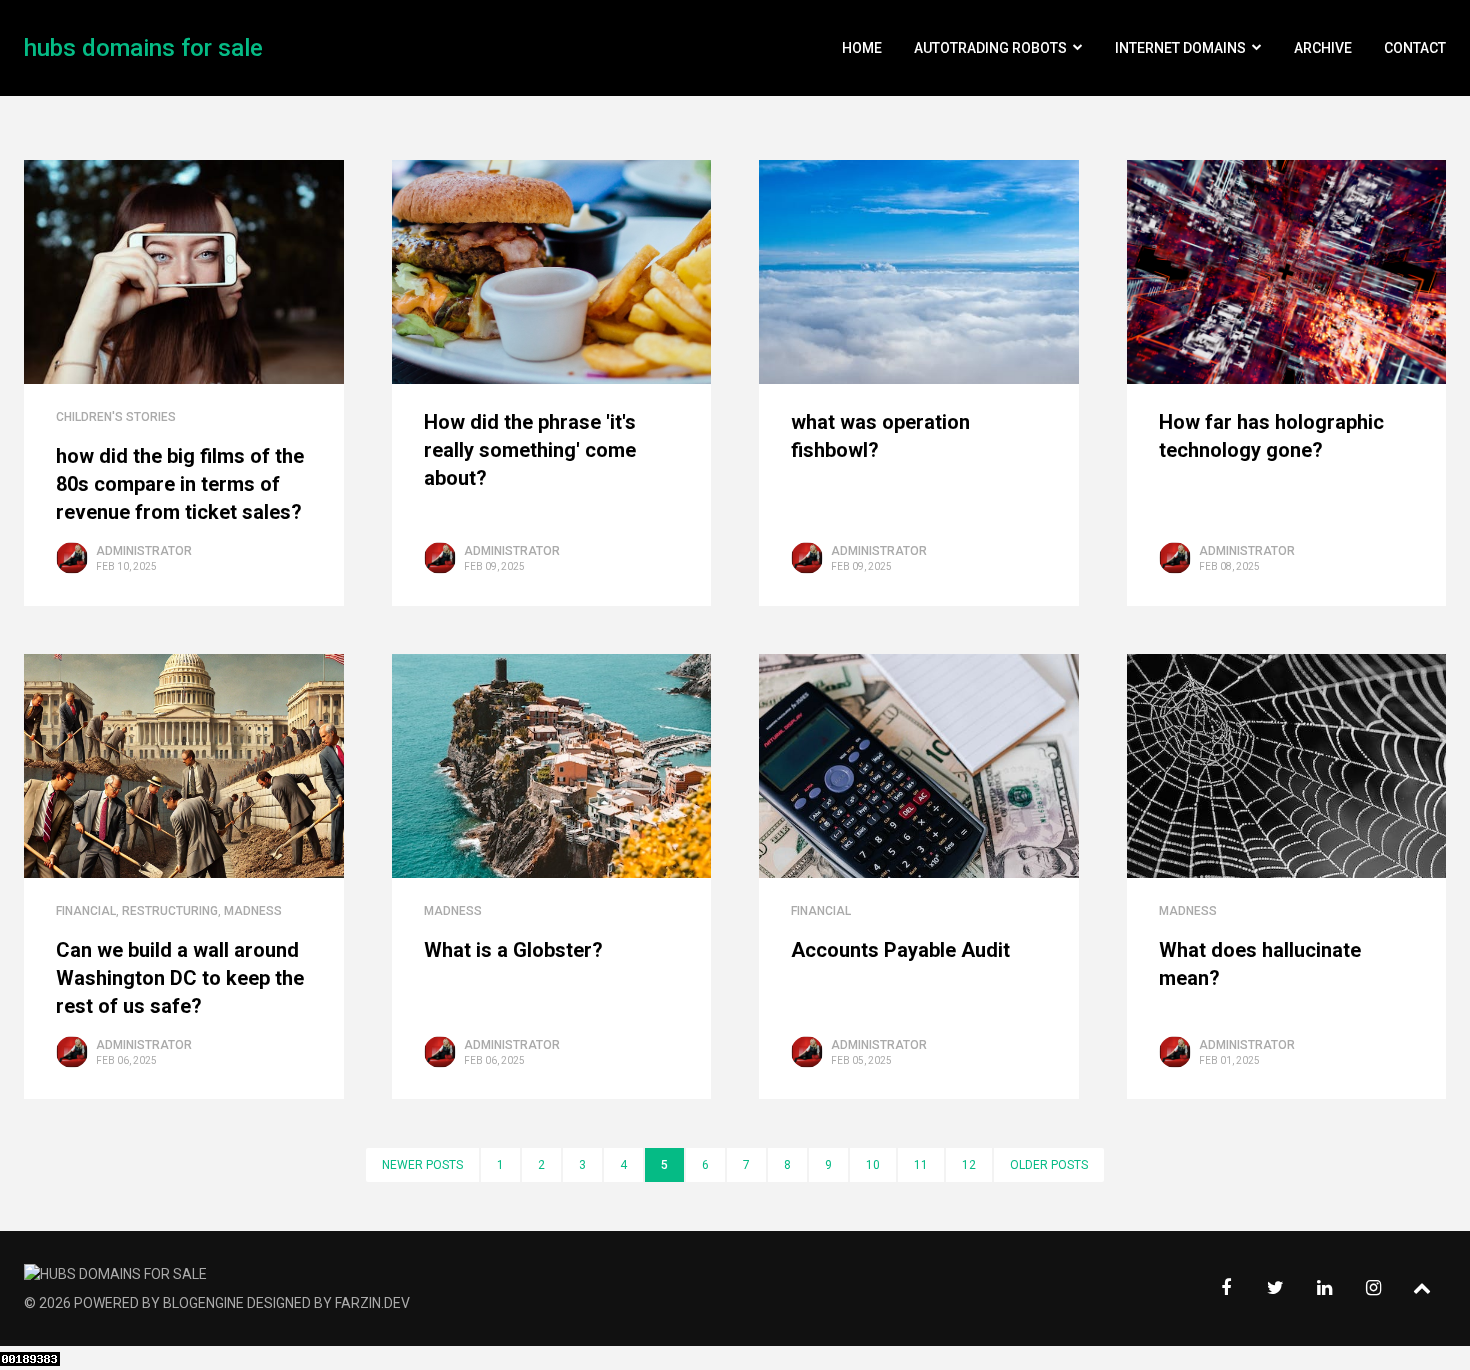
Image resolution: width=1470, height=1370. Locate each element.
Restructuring (170, 911)
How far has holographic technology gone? (1271, 436)
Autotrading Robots (990, 48)
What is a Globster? (513, 950)
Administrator (144, 551)
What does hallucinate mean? (1260, 964)
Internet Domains (1180, 48)
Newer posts (422, 1165)
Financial (86, 911)
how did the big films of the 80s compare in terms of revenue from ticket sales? (180, 484)
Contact (1415, 48)
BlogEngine (203, 1303)
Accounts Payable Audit (900, 950)
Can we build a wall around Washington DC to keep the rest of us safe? (180, 978)
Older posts (1049, 1165)
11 (921, 1165)
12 (969, 1165)
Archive (1323, 48)
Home (862, 48)
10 (873, 1165)
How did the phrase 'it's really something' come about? (530, 450)
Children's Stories (116, 417)
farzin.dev (372, 1303)
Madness (253, 911)
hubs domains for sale (143, 48)
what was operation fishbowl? (880, 436)
